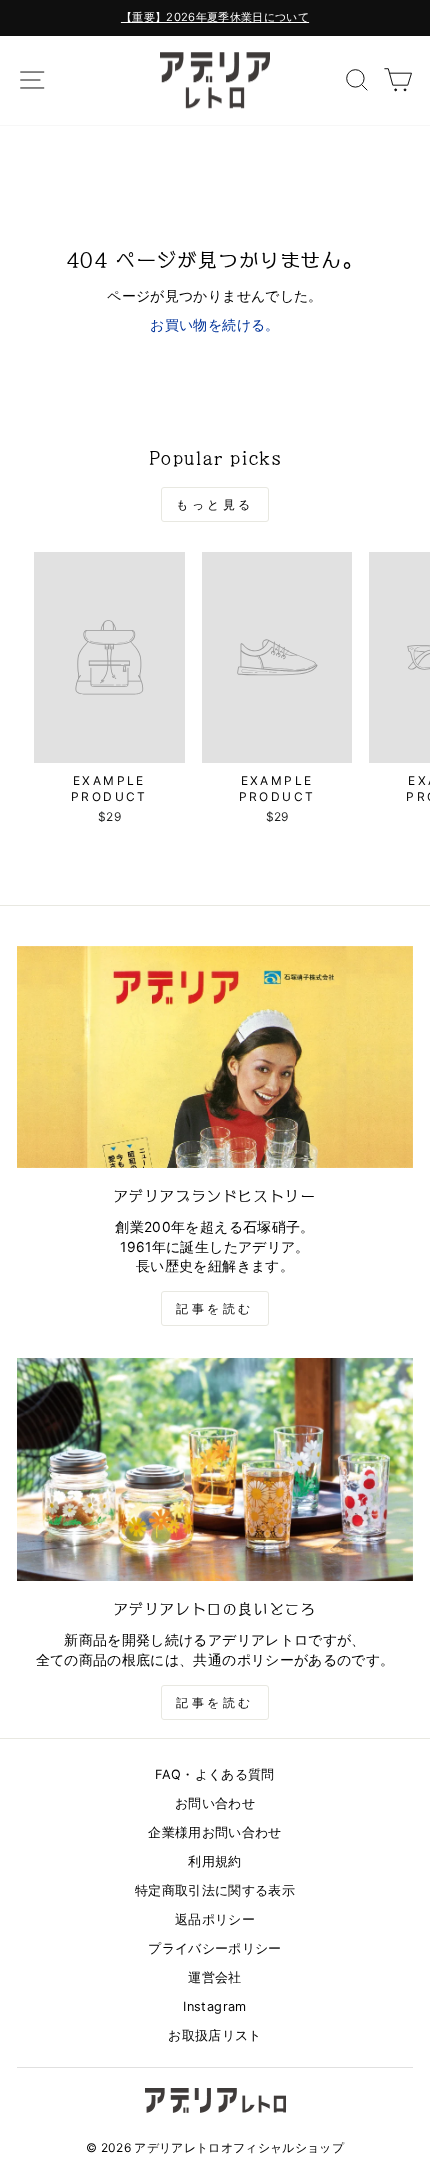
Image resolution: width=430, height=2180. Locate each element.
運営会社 (214, 1977)
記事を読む (215, 1308)
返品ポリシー (215, 1919)
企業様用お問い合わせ (214, 1832)
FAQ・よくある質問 (214, 1774)
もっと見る (215, 504)
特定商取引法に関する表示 (215, 1890)
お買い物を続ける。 (214, 325)
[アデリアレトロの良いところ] (215, 1469)
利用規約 (214, 1861)
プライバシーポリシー (214, 1948)
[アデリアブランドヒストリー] (215, 1057)
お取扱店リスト (214, 2035)
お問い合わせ (215, 1803)
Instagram (214, 2006)
